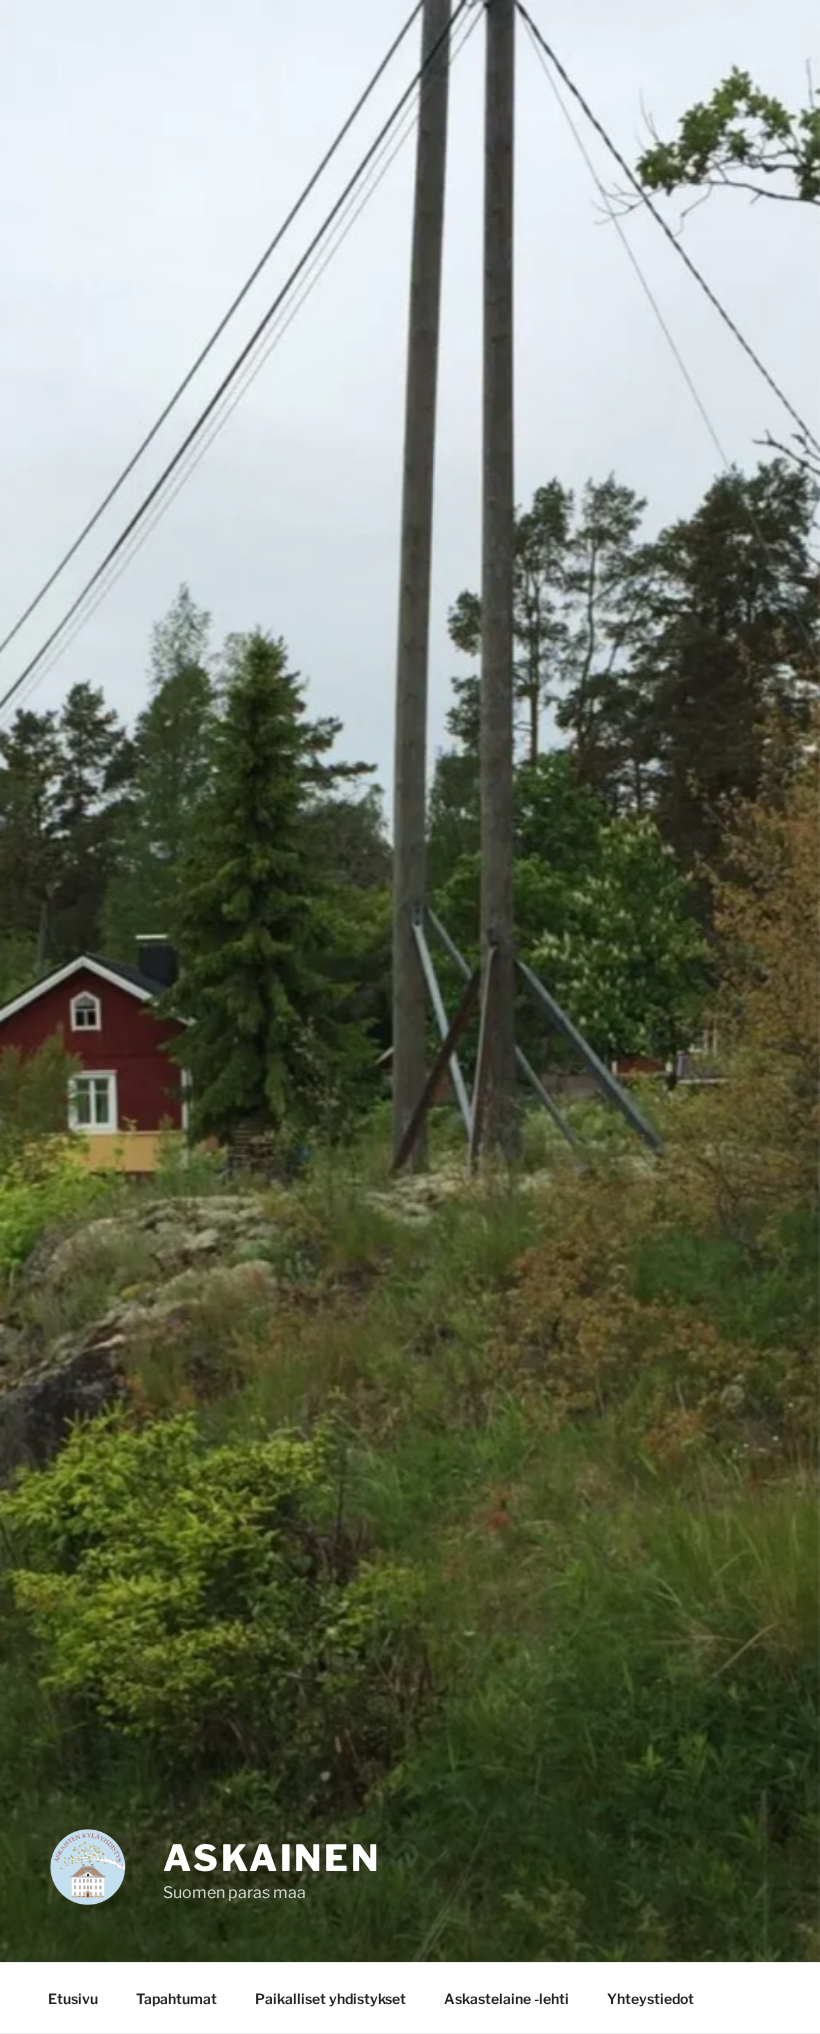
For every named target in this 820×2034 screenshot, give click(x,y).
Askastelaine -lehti (506, 1998)
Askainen (272, 1858)
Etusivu (73, 1998)
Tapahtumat (176, 1998)
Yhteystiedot (650, 1998)
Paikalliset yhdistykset (330, 1998)
